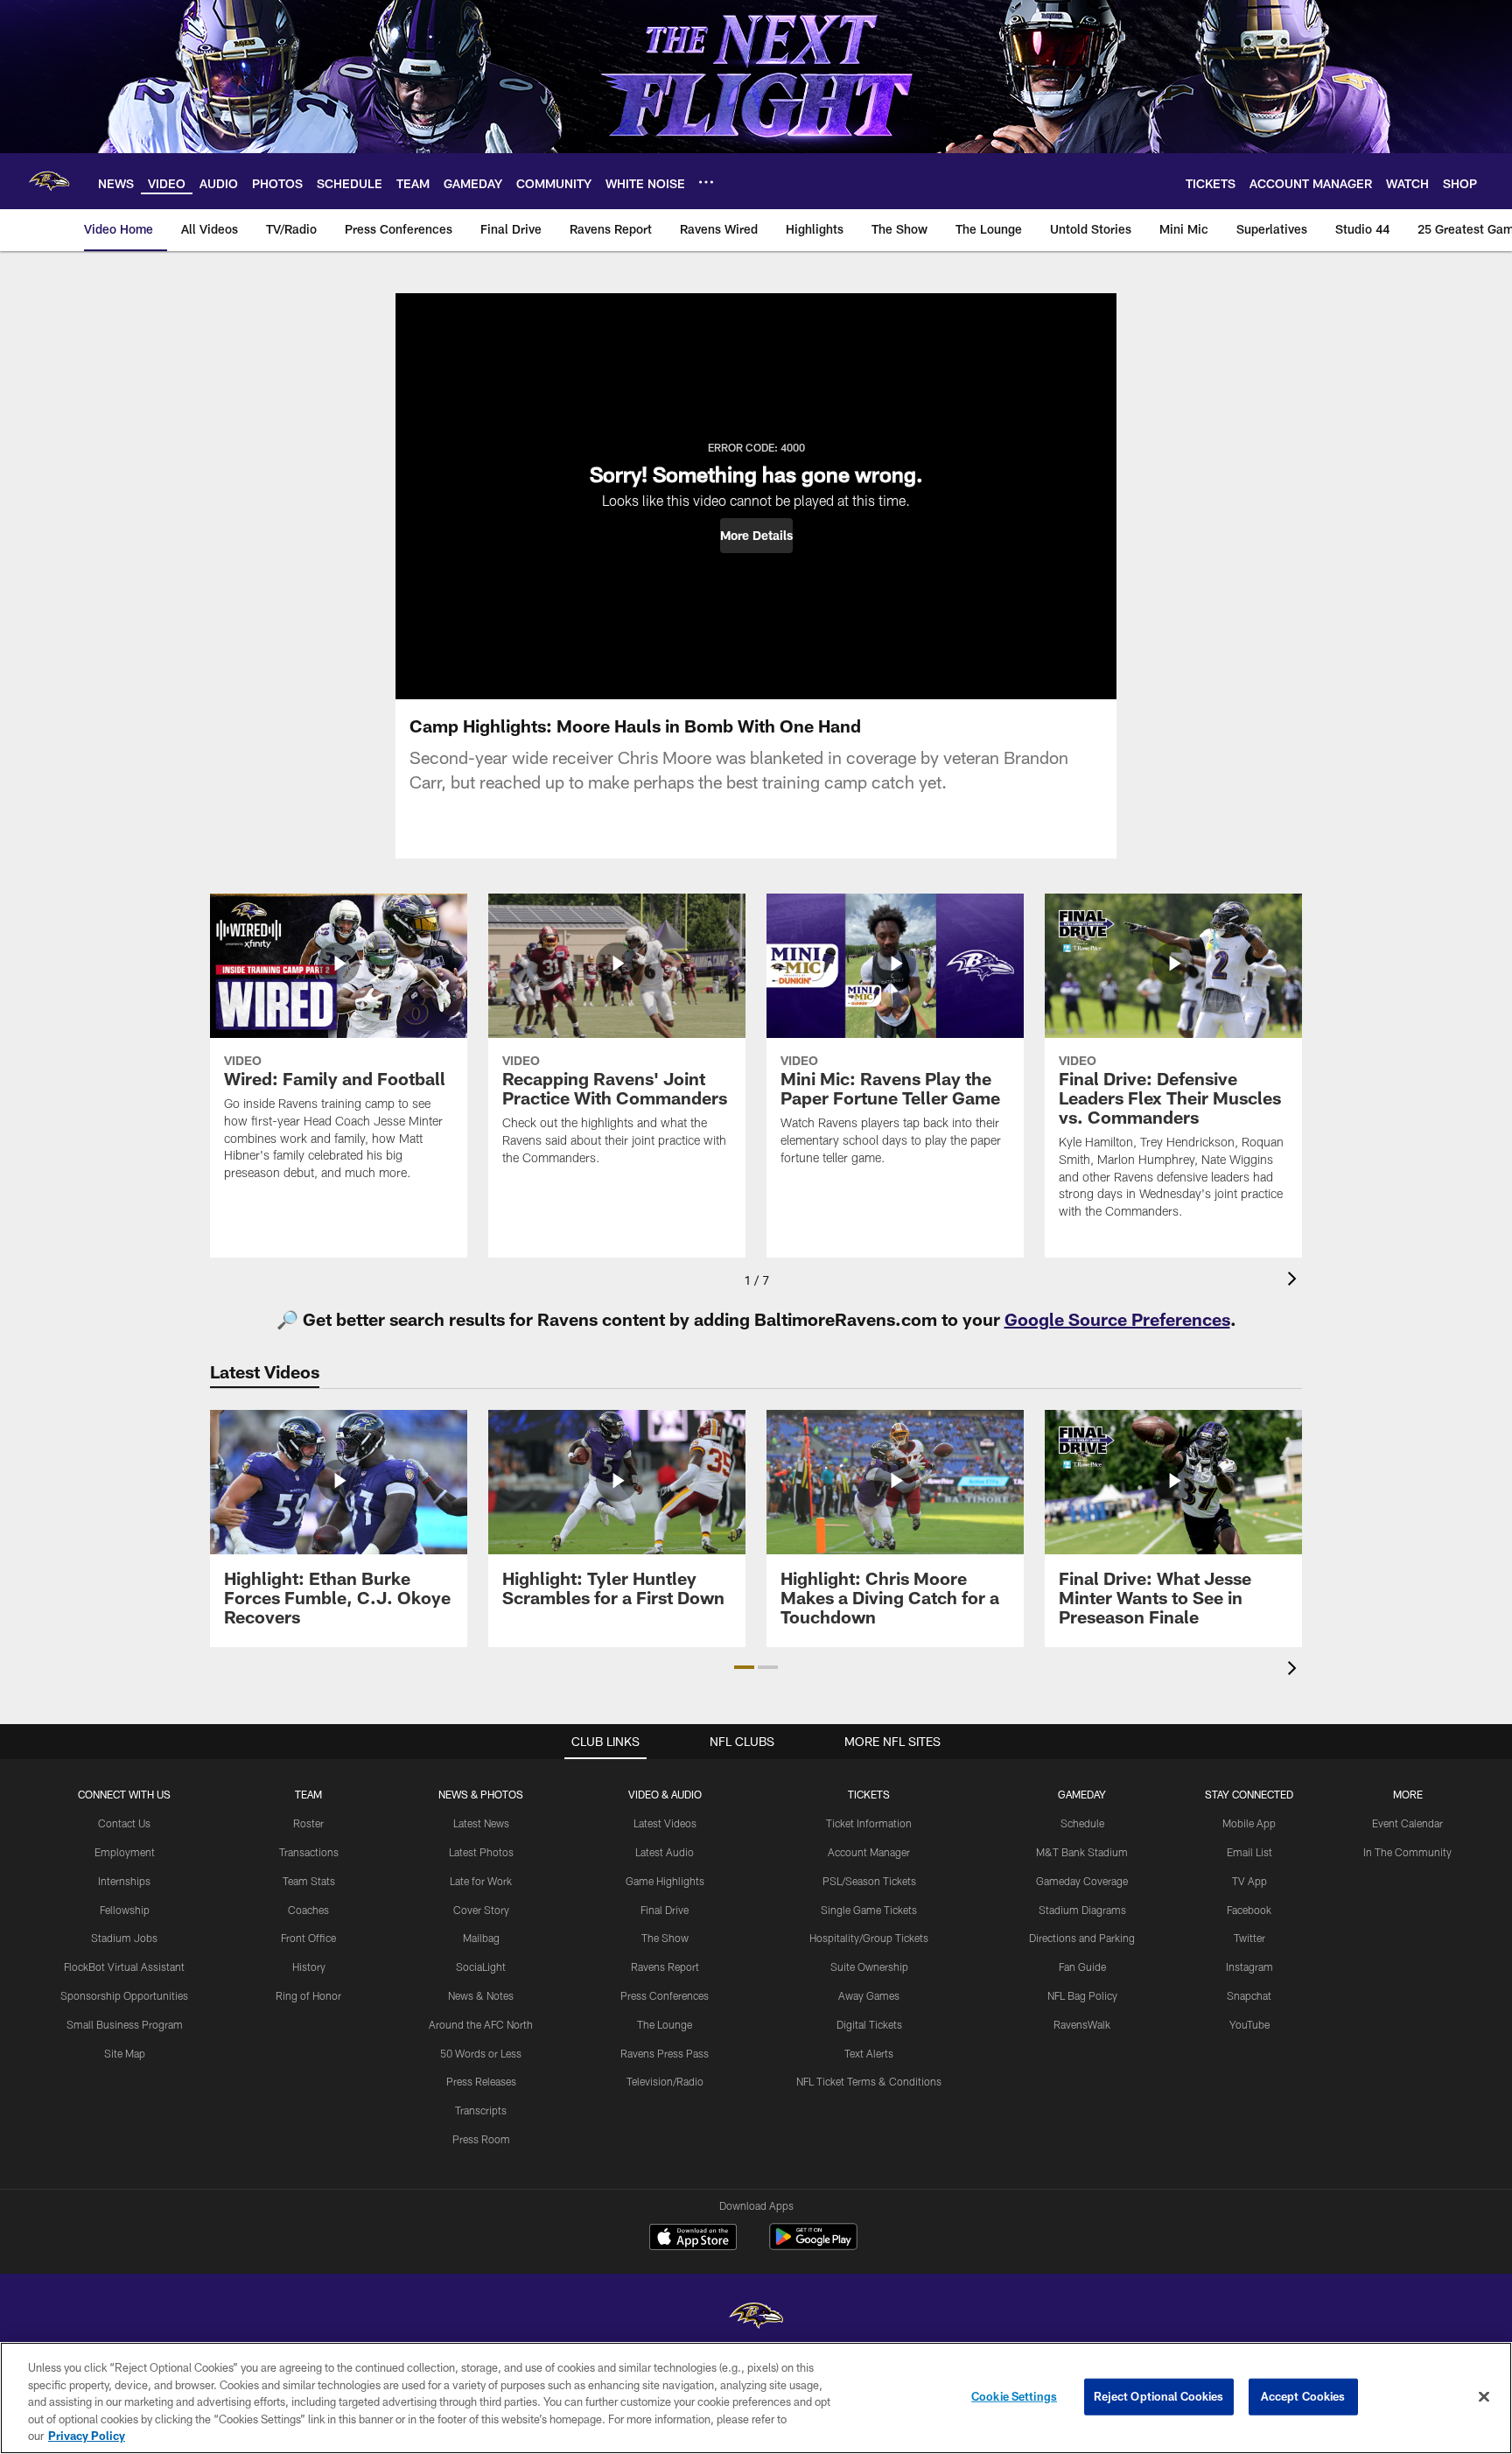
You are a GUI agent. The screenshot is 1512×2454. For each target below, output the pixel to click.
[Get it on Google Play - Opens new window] (813, 2245)
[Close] (1484, 2397)
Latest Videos (665, 1823)
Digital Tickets (869, 2024)
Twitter (1249, 1938)
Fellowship (125, 1910)
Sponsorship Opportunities (124, 1995)
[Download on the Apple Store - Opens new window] (693, 2239)
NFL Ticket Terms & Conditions (869, 2081)
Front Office (308, 1938)
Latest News (481, 1823)
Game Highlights (665, 1881)
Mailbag (481, 1938)
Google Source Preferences (1117, 1319)
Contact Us (124, 1823)
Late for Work (481, 1881)
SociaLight (481, 1967)
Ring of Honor (308, 1995)
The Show (665, 1938)
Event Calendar (1407, 1823)
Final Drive (665, 1910)
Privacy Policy (87, 2436)
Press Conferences (665, 1995)
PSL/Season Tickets (869, 1881)
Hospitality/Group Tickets (869, 1938)
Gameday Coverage (1082, 1881)
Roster (308, 1823)
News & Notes (481, 1995)
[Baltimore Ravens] (756, 2318)
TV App (1249, 1881)
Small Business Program (125, 2024)
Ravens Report (665, 1967)
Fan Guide (1082, 1967)
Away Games (869, 1995)
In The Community (1407, 1852)
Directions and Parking (1082, 1938)
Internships (124, 1881)
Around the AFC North (481, 2024)
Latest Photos (481, 1852)
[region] (756, 2398)
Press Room (481, 2139)
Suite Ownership (869, 1967)
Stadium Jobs (124, 1938)
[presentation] (1295, 1281)
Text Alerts (869, 2053)
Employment (125, 1852)
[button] (756, 536)
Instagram (1249, 1967)
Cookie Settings (1014, 2396)
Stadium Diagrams (1082, 1910)
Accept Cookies (1303, 2396)
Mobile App (1249, 1823)
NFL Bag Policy (1082, 1995)
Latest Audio (665, 1852)
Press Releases (481, 2081)
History (309, 1967)
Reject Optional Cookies (1159, 2396)
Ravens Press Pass (665, 2053)
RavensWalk (1082, 2024)
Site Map (125, 2053)
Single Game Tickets (869, 1910)
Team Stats (309, 1881)
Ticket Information (869, 1823)
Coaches (308, 1910)
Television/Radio (665, 2081)
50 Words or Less (481, 2053)
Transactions (309, 1852)
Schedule (1082, 1823)
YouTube (1249, 2024)
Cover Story (481, 1910)
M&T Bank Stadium (1082, 1852)
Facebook (1249, 1910)
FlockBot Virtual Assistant (124, 1967)
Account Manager (869, 1852)
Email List (1249, 1852)
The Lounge (665, 2024)
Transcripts (481, 2110)
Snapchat (1249, 1995)
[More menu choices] (706, 182)
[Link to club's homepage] (49, 181)
